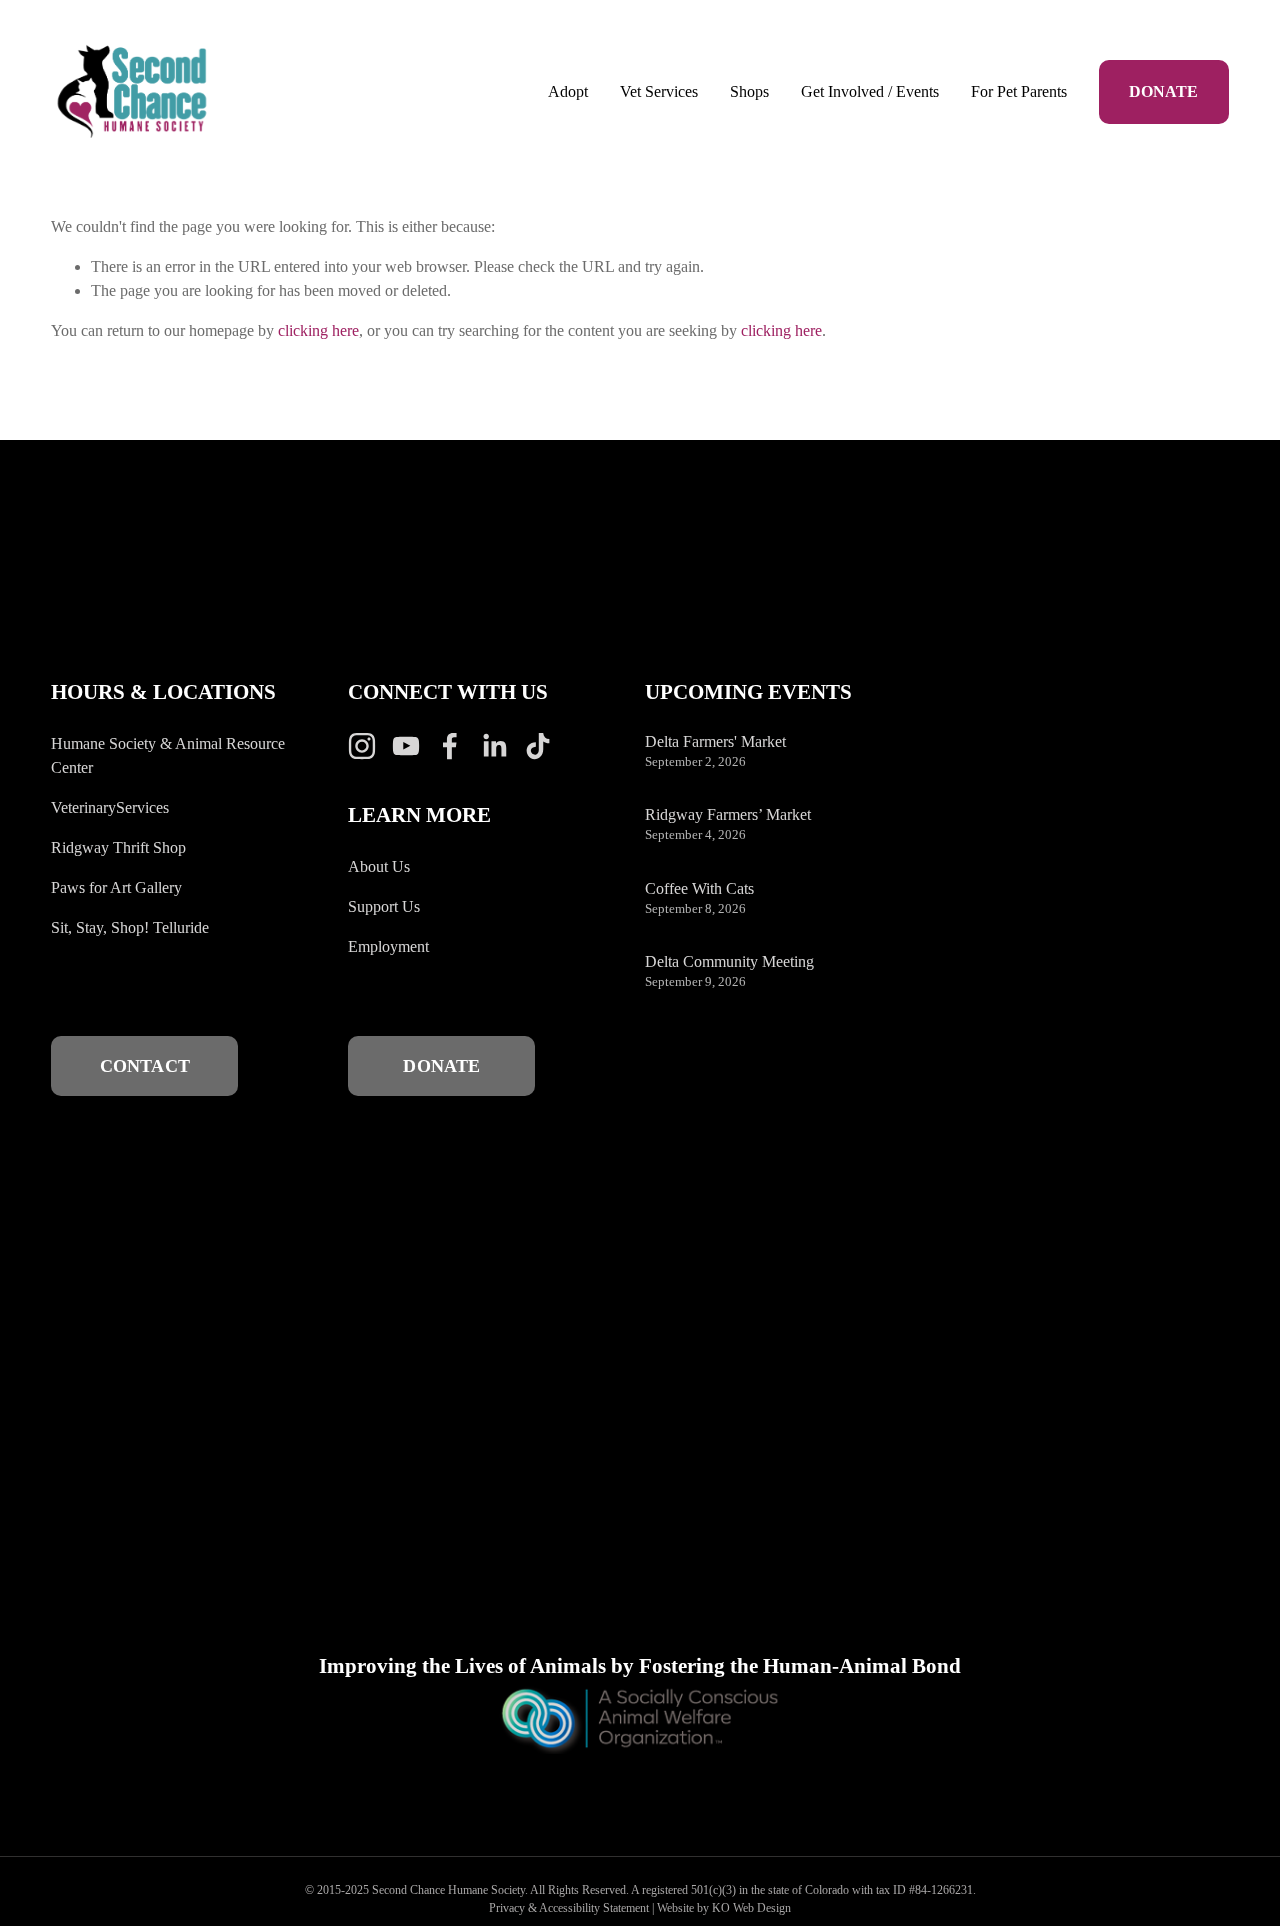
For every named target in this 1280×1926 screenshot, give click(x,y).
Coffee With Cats (699, 888)
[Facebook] (450, 746)
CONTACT (145, 1066)
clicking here (318, 330)
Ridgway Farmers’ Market (728, 814)
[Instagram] (362, 746)
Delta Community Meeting (729, 961)
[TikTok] (538, 746)
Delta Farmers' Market (715, 741)
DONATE (1163, 91)
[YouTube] (406, 746)
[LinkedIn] (494, 746)
